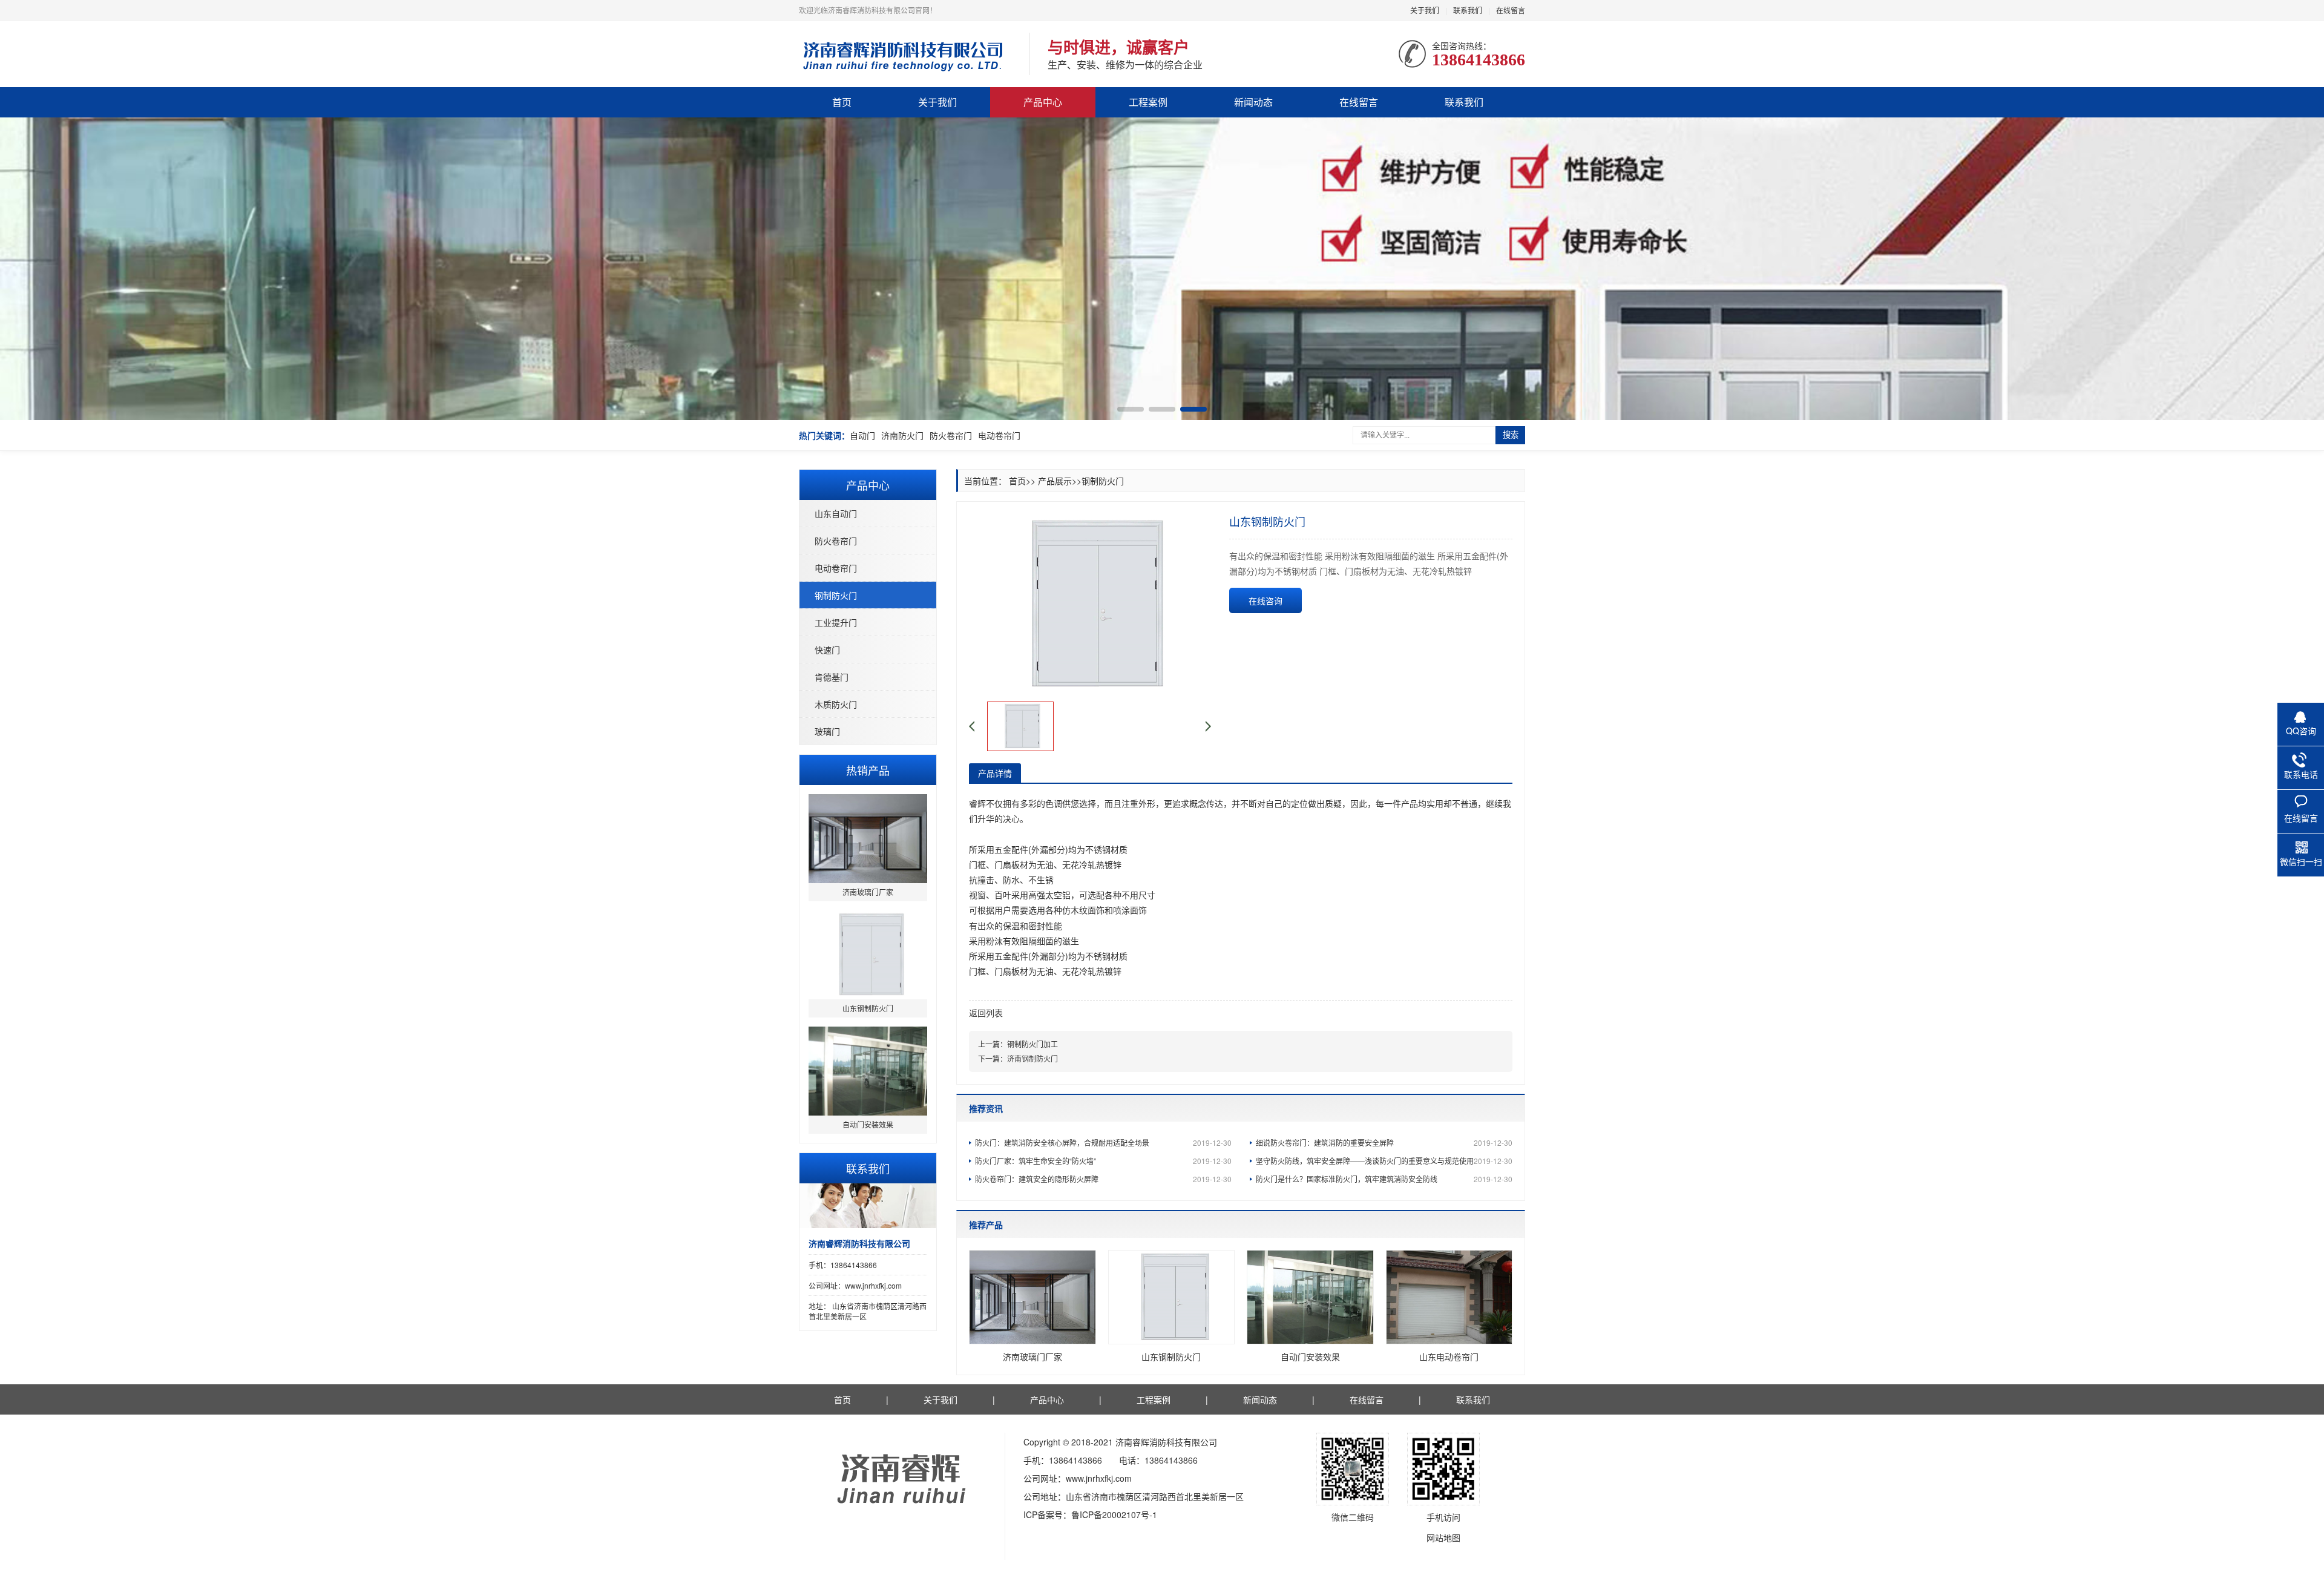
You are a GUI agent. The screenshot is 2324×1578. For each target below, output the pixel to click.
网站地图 (1443, 1537)
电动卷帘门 (999, 435)
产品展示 (1055, 481)
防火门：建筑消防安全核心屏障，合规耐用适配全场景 (1103, 1142)
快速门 (827, 649)
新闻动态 (1253, 102)
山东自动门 (836, 513)
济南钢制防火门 (1032, 1058)
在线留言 (1511, 10)
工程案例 (1148, 102)
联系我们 (1468, 10)
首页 (842, 102)
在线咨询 (1265, 600)
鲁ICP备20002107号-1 (1114, 1514)
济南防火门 (902, 435)
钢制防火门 (836, 595)
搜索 (1511, 435)
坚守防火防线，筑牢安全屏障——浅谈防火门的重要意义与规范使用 (1384, 1161)
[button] (1131, 409)
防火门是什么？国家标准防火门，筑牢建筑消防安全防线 (1384, 1179)
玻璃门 (827, 731)
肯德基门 (832, 677)
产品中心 (1043, 102)
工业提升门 (836, 622)
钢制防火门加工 (1032, 1044)
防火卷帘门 (951, 435)
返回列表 (986, 1013)
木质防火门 (836, 704)
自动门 (862, 435)
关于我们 (1425, 10)
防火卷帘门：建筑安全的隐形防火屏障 (1103, 1179)
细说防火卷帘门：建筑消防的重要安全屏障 (1384, 1142)
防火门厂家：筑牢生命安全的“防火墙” (1103, 1161)
